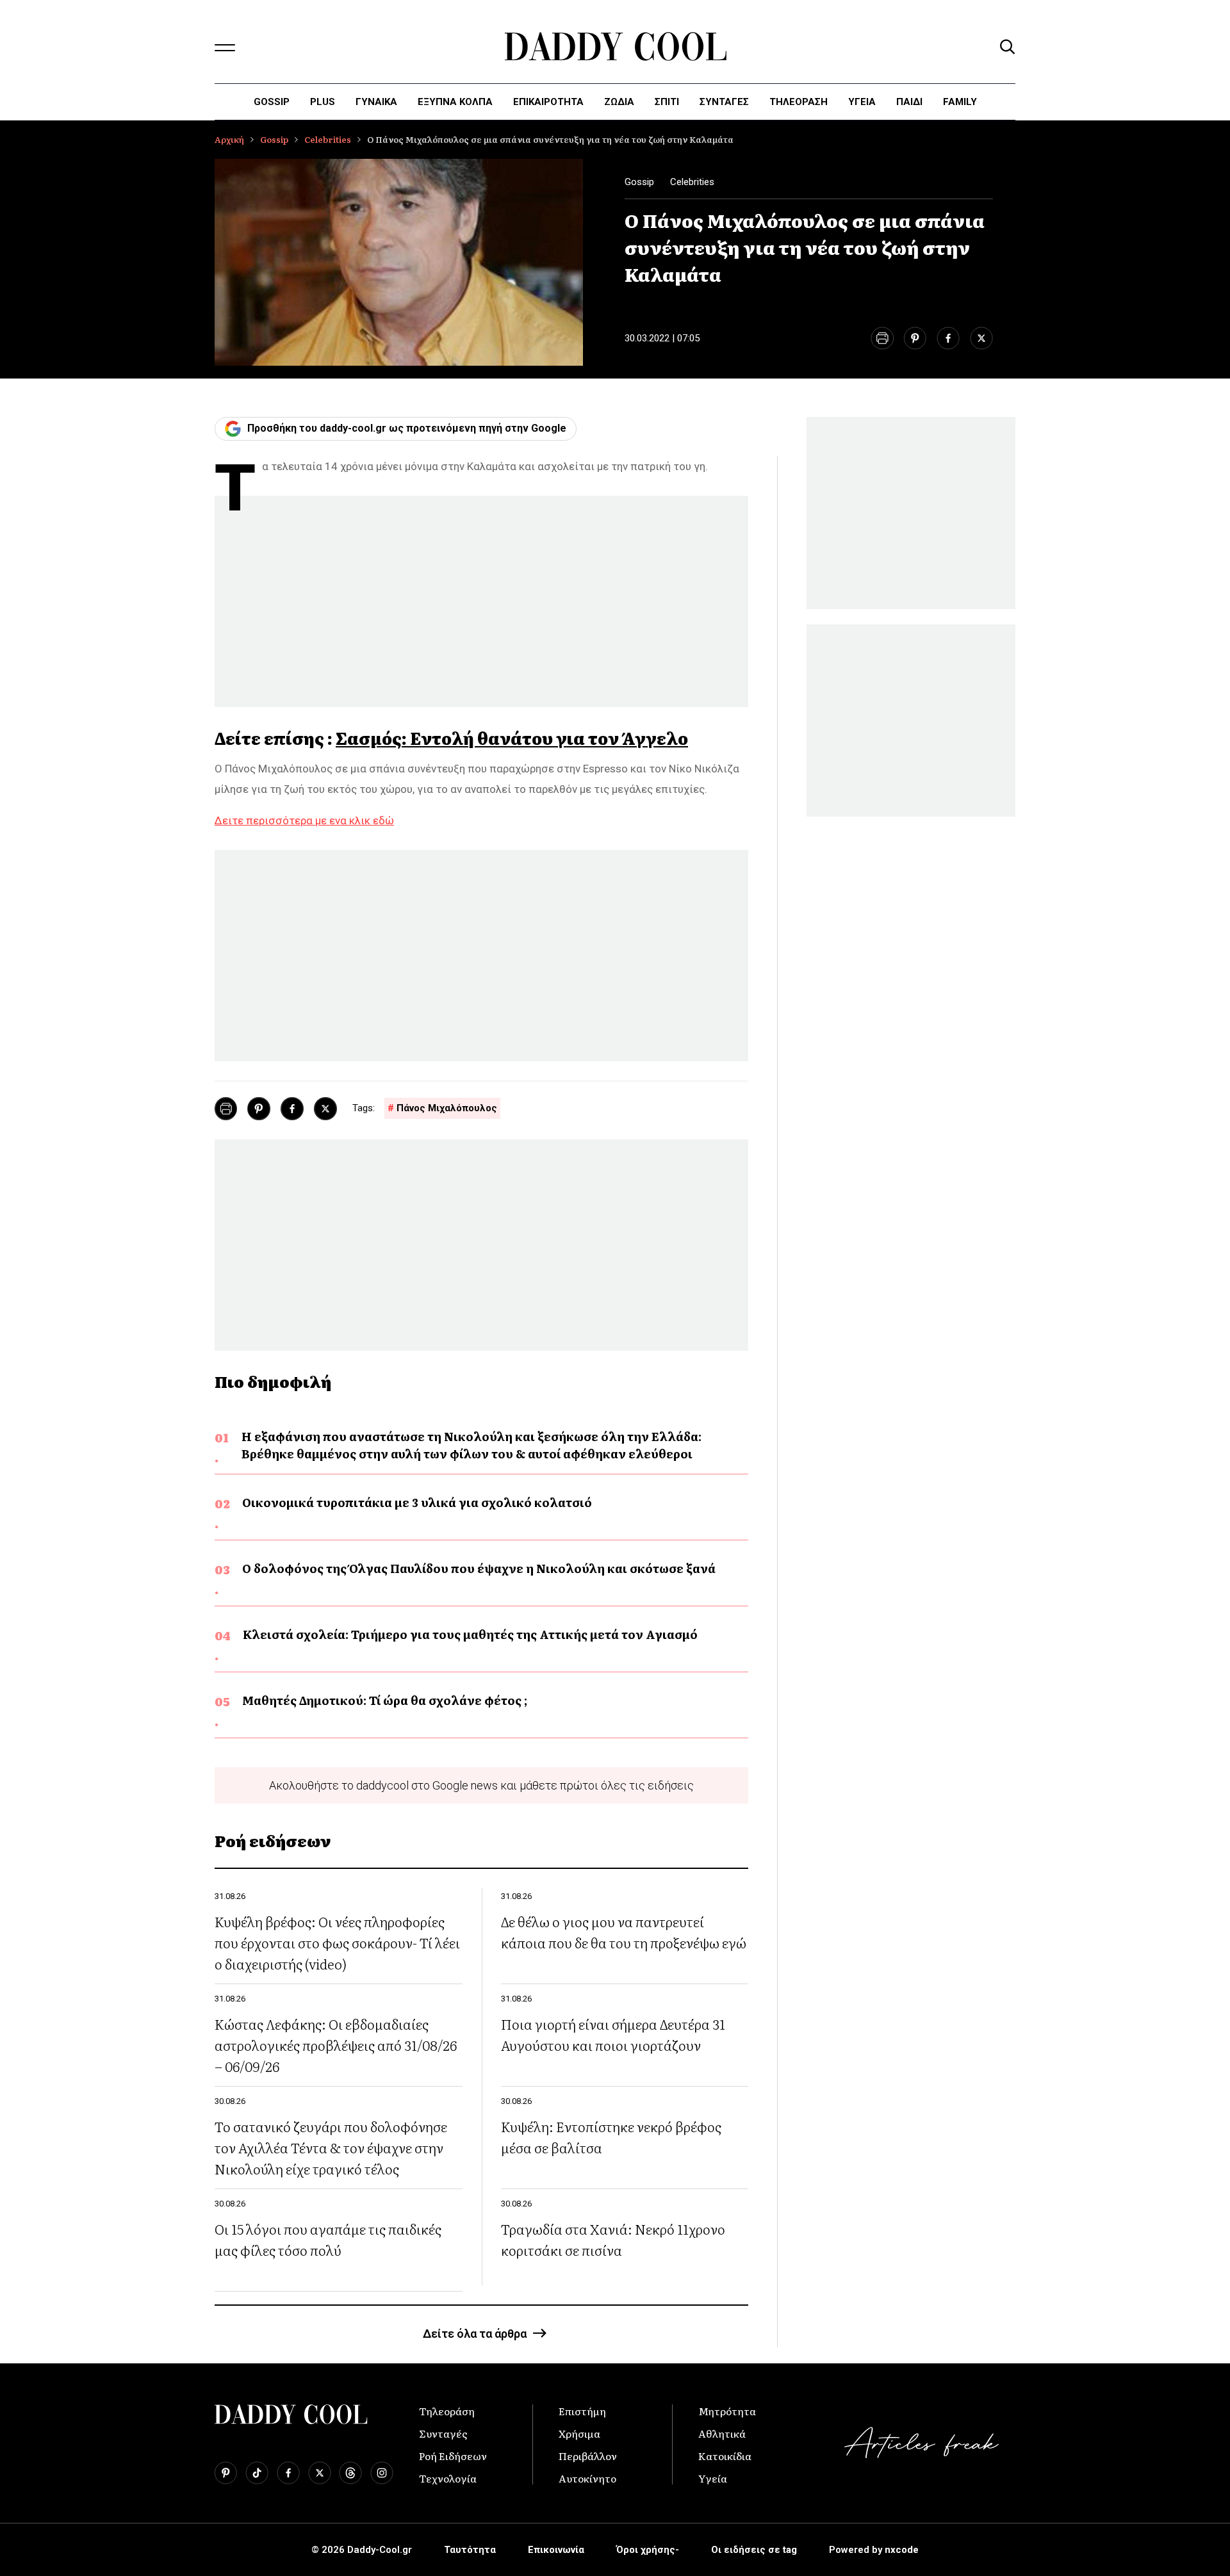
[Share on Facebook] (948, 338)
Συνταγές (443, 2433)
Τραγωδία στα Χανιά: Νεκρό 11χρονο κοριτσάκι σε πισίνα (613, 2239)
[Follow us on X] (320, 2473)
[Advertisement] (481, 605)
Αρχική (229, 139)
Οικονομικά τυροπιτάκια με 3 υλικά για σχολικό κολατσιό (417, 1502)
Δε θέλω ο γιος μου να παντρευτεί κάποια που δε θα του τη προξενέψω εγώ (624, 1932)
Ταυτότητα (470, 2550)
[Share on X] (981, 338)
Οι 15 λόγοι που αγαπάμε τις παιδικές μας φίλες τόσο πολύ (328, 2239)
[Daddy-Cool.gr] (615, 46)
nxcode (902, 2550)
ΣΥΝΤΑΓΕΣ (724, 102)
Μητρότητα (727, 2411)
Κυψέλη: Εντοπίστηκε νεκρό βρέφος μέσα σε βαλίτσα (611, 2137)
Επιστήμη (582, 2411)
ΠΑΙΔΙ (909, 102)
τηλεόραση (799, 102)
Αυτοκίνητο (587, 2478)
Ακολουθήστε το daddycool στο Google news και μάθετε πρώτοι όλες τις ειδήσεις (481, 1785)
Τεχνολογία (448, 2478)
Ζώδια (619, 102)
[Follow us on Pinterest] (226, 2473)
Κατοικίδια (725, 2456)
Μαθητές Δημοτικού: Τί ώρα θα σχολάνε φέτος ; (385, 1700)
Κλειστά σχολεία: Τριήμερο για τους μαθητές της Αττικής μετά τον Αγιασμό (470, 1634)
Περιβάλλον (588, 2456)
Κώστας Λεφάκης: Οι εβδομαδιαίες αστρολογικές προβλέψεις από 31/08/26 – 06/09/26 (336, 2045)
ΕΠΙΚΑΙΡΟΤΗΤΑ (548, 102)
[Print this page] (882, 338)
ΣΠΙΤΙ (667, 102)
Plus (323, 102)
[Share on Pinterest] (915, 338)
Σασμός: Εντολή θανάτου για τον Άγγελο (512, 738)
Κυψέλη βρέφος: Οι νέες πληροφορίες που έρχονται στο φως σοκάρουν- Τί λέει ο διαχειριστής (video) (337, 1942)
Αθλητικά (722, 2433)
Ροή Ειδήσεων (453, 2456)
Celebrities (328, 139)
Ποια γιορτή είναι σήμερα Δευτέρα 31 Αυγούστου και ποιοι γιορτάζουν (613, 2034)
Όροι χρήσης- (648, 2550)
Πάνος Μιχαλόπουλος (447, 1108)
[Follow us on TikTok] (257, 2473)
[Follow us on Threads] (350, 2473)
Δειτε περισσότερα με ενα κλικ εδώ (304, 820)
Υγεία (862, 102)
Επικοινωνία (556, 2550)
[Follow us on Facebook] (288, 2473)
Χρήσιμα (579, 2433)
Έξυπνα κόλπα (455, 102)
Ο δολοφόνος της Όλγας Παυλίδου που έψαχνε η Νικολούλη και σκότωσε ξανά (479, 1568)
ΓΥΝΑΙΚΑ (376, 102)
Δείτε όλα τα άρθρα (475, 2334)
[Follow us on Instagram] (382, 2473)
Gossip (272, 102)
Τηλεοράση (447, 2411)
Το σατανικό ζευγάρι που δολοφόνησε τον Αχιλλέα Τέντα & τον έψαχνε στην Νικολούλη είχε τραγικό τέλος (331, 2147)
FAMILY (960, 102)
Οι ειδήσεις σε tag (754, 2550)
